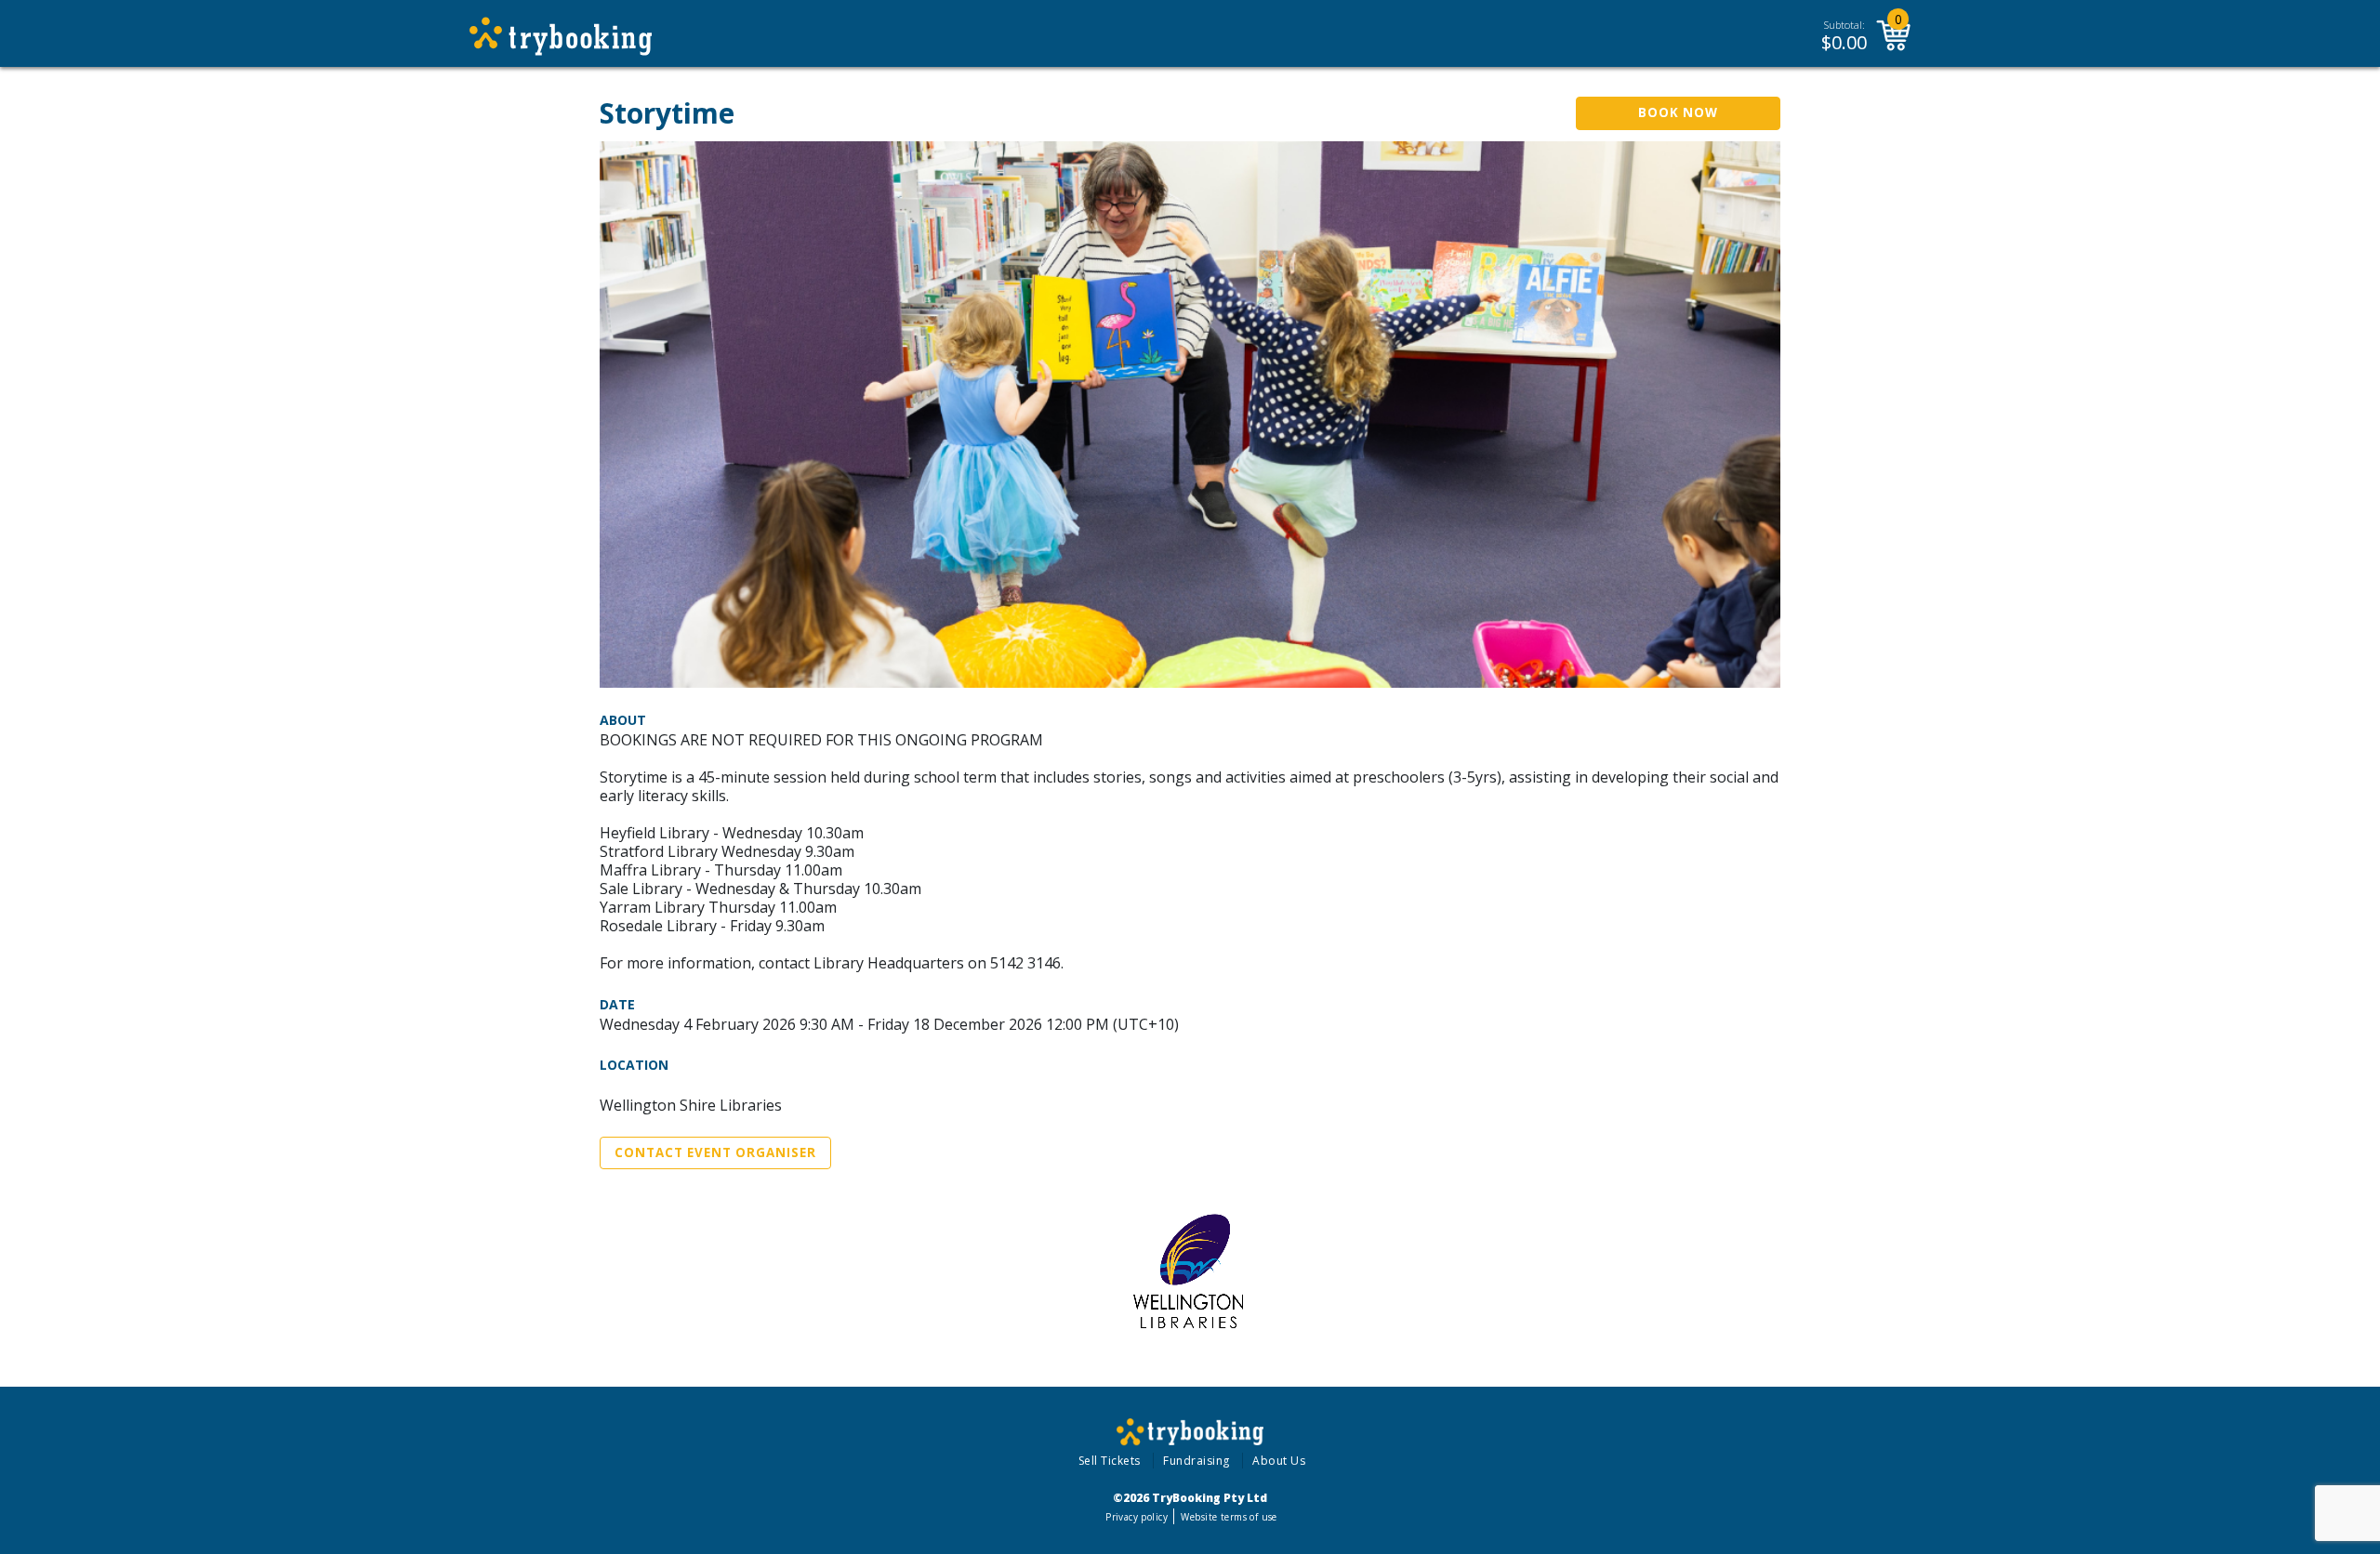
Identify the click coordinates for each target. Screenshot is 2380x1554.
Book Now (1678, 112)
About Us (1279, 1461)
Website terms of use (1229, 1517)
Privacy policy (1137, 1517)
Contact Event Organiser (715, 1152)
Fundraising (1197, 1461)
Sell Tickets (1110, 1461)
